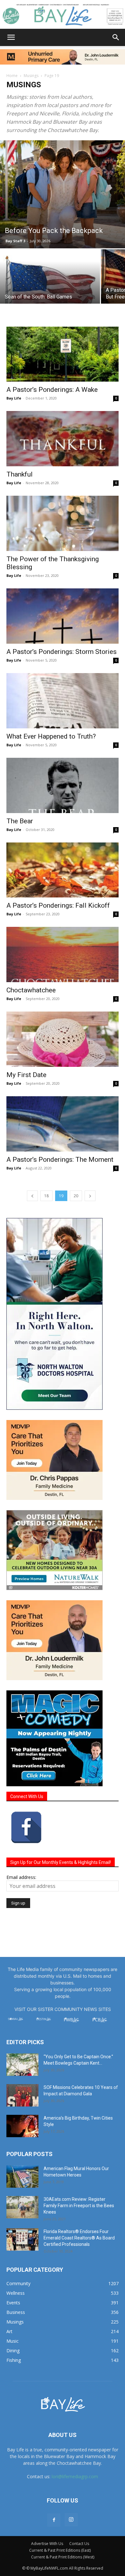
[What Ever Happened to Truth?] (63, 701)
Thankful (20, 474)
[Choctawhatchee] (63, 954)
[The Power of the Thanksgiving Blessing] (63, 523)
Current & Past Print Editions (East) (60, 2550)
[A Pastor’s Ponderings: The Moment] (63, 1124)
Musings (31, 76)
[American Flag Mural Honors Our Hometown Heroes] (22, 2176)
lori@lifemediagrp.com (75, 2476)
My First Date (26, 1075)
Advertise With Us (47, 2544)
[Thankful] (63, 439)
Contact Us (79, 2544)
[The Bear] (63, 785)
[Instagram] (71, 2520)
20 (76, 1196)
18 (46, 1196)
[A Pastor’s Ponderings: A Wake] (63, 354)
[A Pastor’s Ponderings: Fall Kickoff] (63, 870)
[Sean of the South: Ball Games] (50, 287)
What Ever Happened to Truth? (51, 736)
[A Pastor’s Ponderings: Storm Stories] (63, 616)
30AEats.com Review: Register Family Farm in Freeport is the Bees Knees (79, 2206)
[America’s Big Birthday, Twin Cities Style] (22, 2126)
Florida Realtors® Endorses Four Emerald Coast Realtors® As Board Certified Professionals (79, 2238)
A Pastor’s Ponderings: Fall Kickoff (58, 905)
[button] (11, 37)
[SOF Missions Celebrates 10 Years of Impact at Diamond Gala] (22, 2095)
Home (12, 76)
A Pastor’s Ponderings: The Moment (60, 1160)
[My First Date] (63, 1039)
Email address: (21, 1877)
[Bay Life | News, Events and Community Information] (63, 15)
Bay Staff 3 (15, 241)
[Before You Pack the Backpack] (63, 194)
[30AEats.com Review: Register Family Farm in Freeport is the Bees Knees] (22, 2207)
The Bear (20, 821)
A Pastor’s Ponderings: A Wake (52, 390)
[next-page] (90, 1196)
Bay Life (14, 398)
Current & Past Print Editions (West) (63, 2557)
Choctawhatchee (31, 990)
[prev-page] (32, 1196)
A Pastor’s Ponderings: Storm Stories (62, 652)
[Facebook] (54, 2520)
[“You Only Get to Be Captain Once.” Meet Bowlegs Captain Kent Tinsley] (22, 2065)
